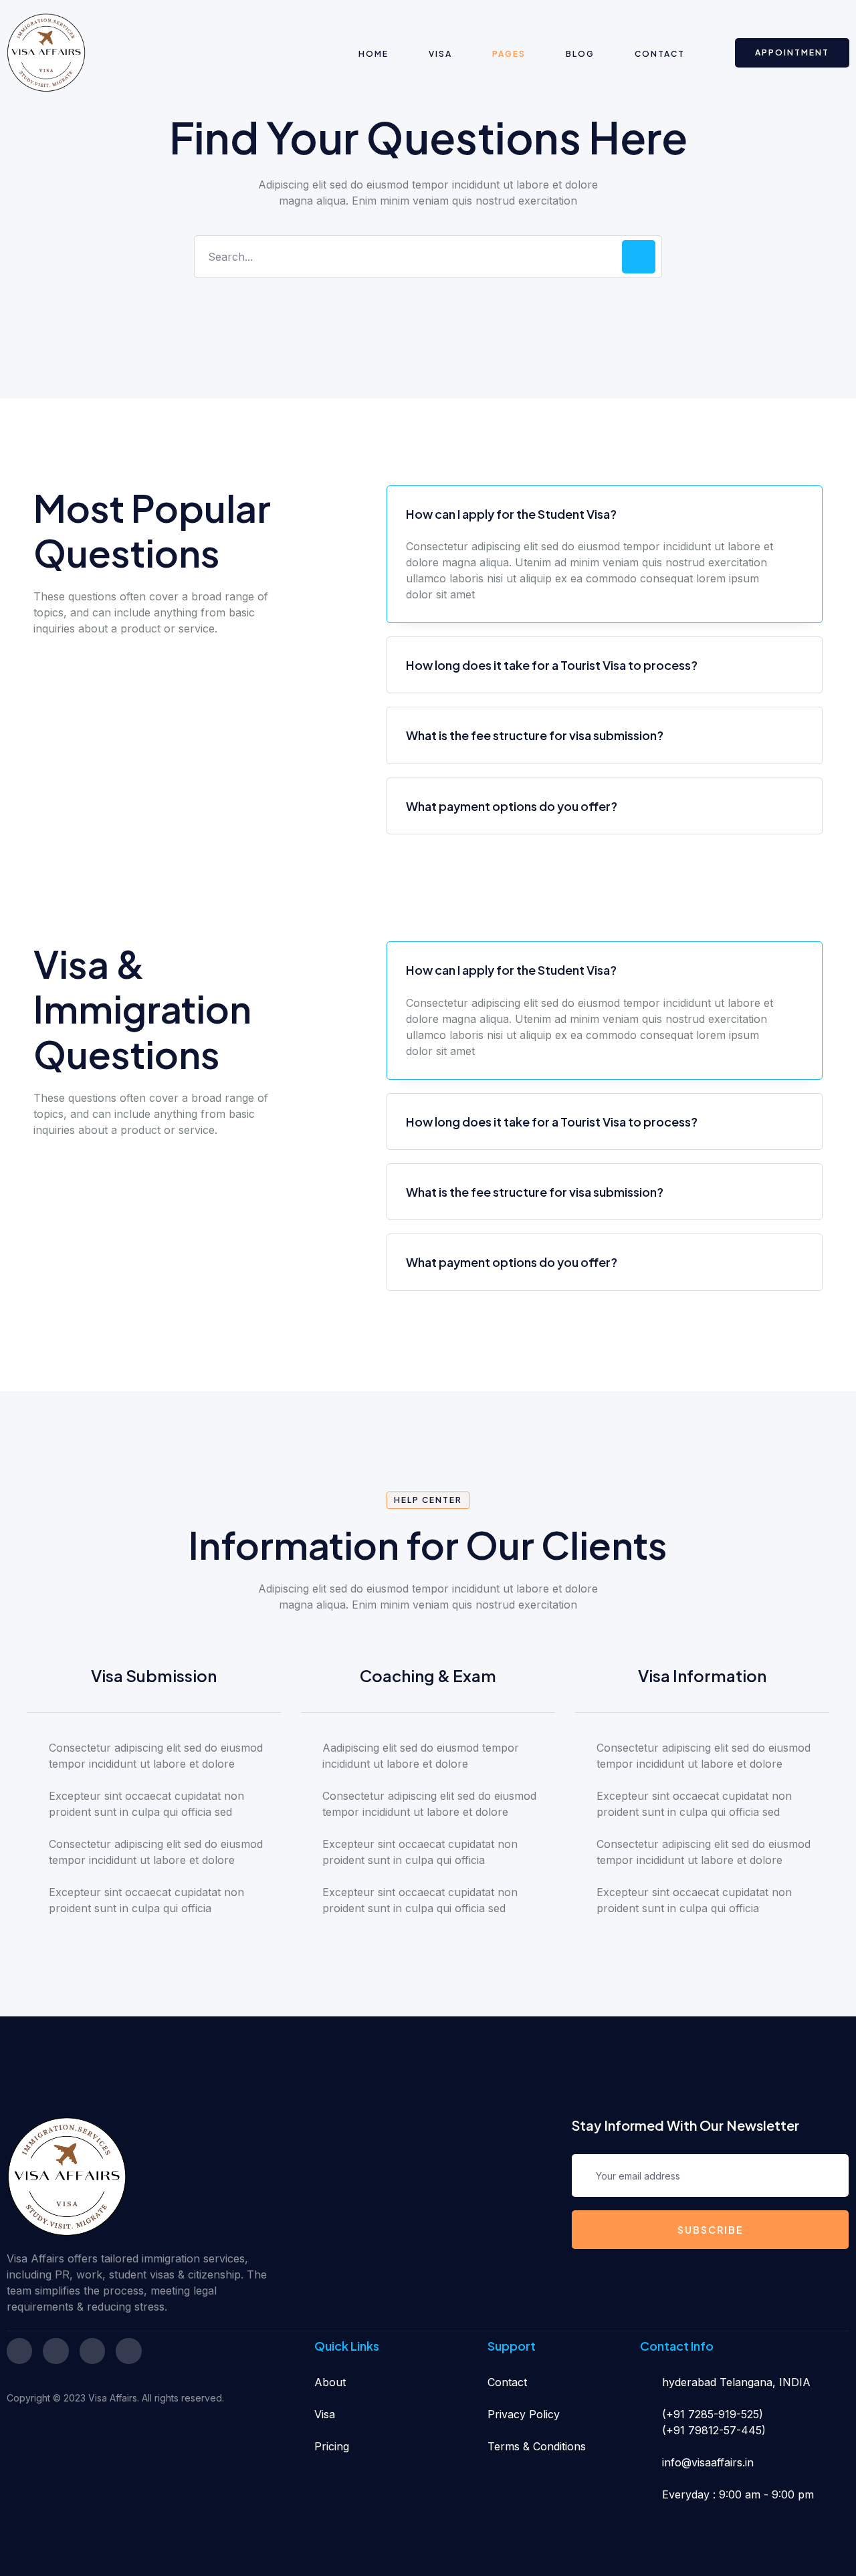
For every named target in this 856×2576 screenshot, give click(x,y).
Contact (660, 54)
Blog (580, 54)
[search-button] (639, 257)
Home (373, 54)
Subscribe (711, 2230)
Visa (440, 54)
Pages (509, 54)
